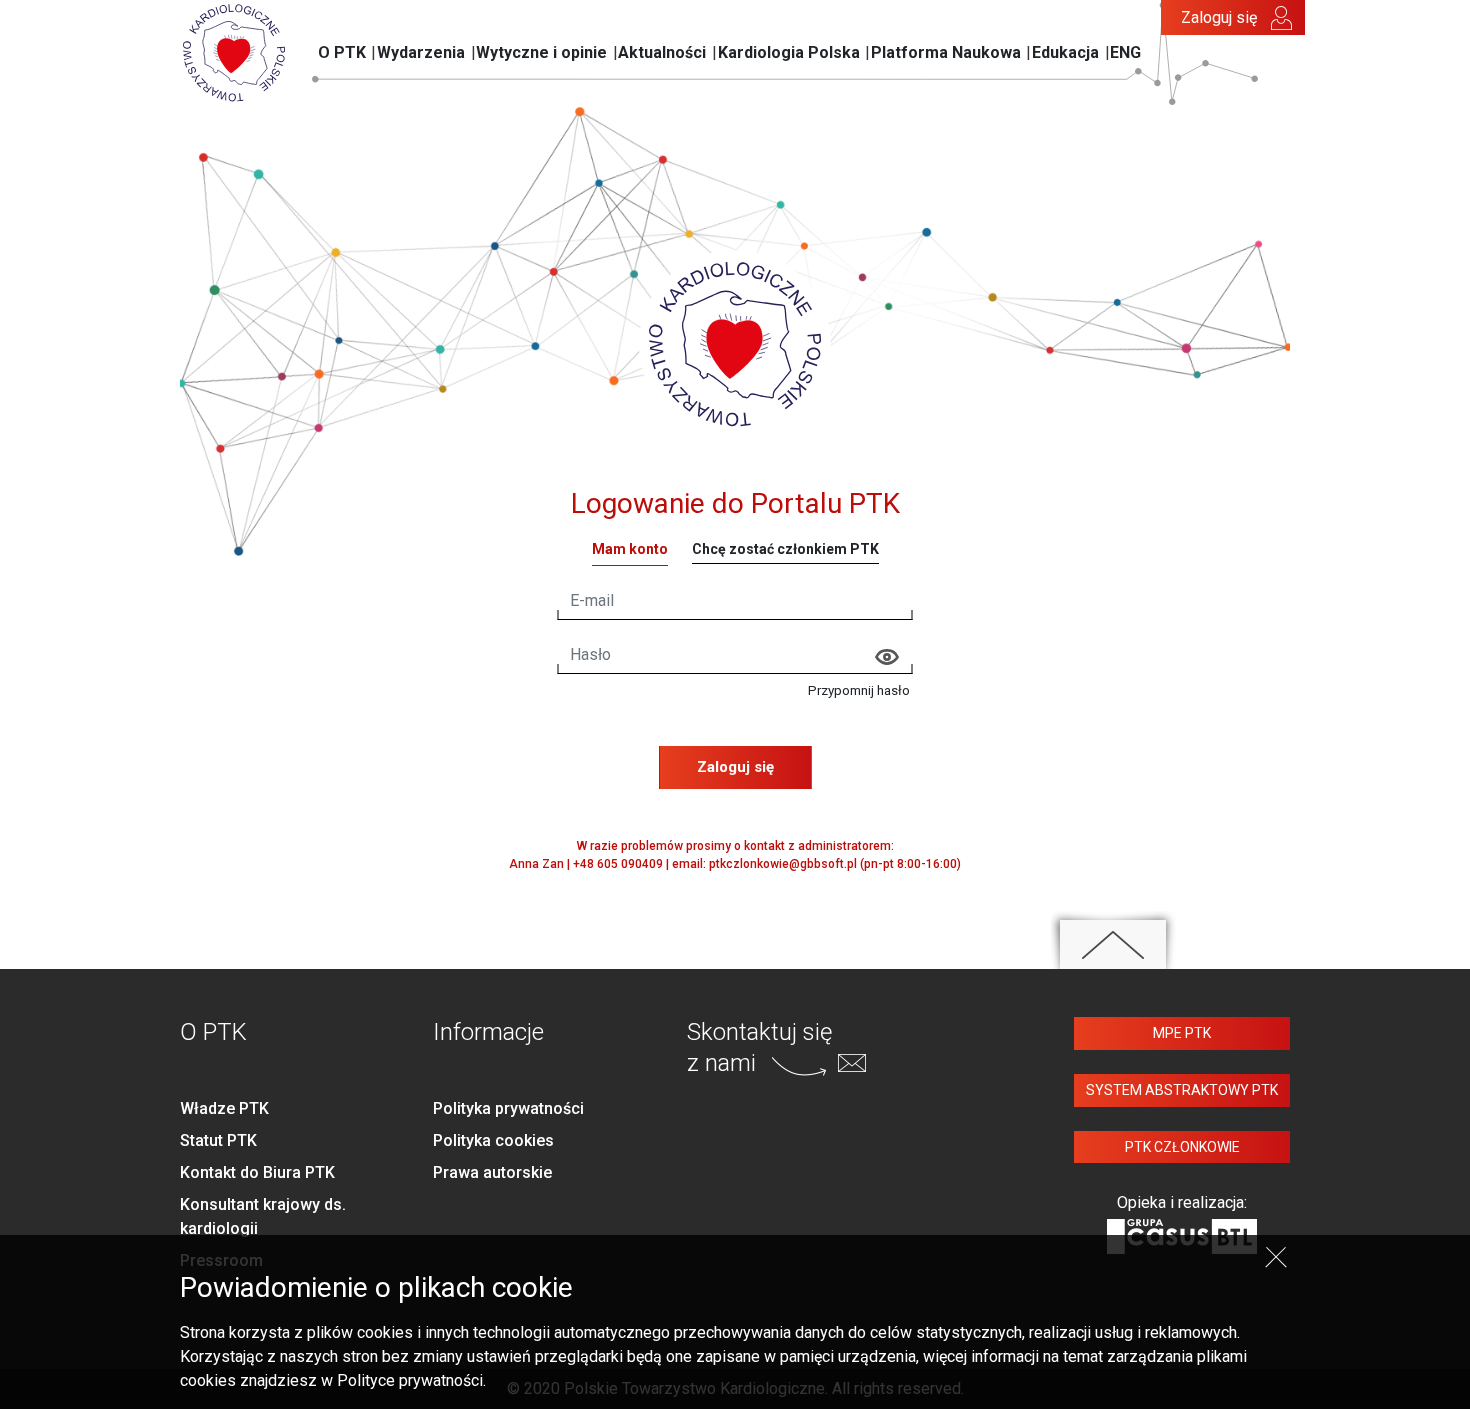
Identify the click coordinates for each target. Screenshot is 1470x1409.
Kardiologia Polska (789, 52)
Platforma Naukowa (946, 52)
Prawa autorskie (492, 1172)
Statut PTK (218, 1140)
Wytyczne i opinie (541, 52)
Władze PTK (224, 1108)
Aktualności (662, 52)
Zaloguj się (1219, 17)
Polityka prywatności (508, 1108)
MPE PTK (1182, 1033)
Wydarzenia (421, 52)
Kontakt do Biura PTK (257, 1172)
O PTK (342, 52)
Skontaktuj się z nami (759, 1047)
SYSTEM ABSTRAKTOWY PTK (1182, 1090)
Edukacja (1065, 52)
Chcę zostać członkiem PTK (785, 549)
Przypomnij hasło (859, 690)
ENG (1125, 52)
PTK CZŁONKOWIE (1182, 1147)
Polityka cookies (493, 1140)
